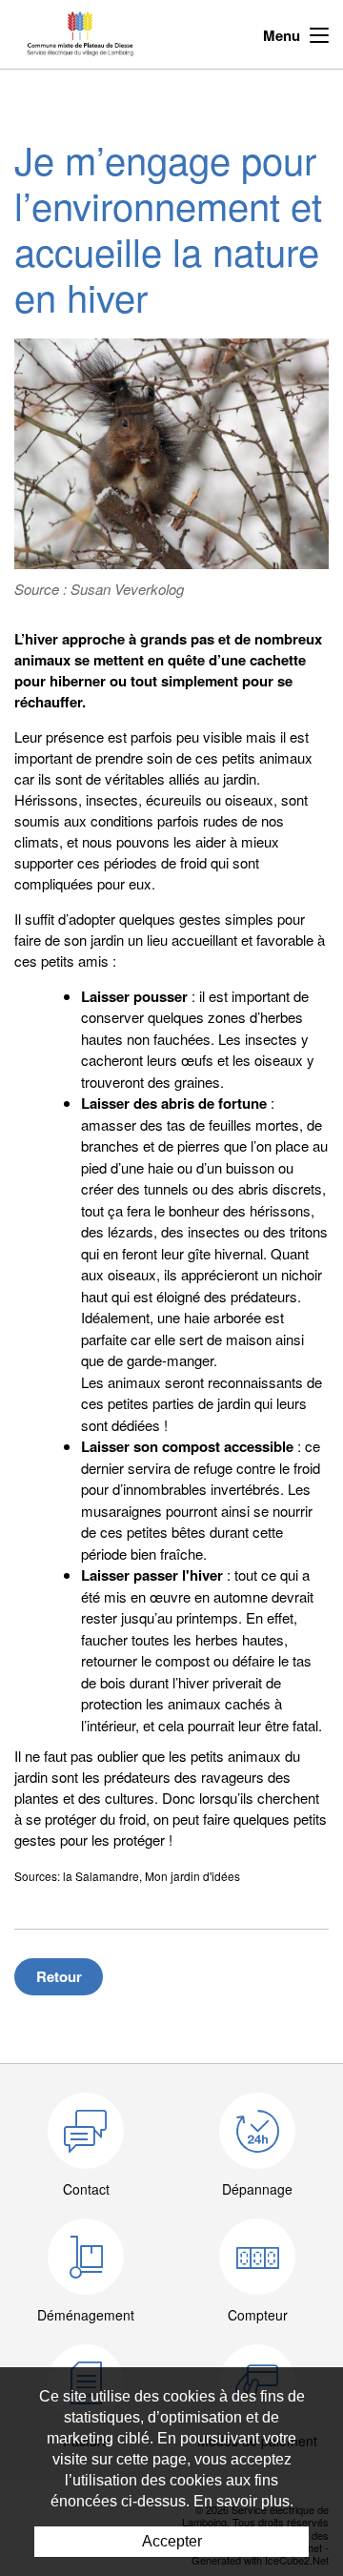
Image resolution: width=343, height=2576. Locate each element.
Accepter (172, 2541)
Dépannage (257, 2189)
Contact (86, 2189)
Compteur (258, 2315)
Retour (59, 1976)
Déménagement (86, 2315)
